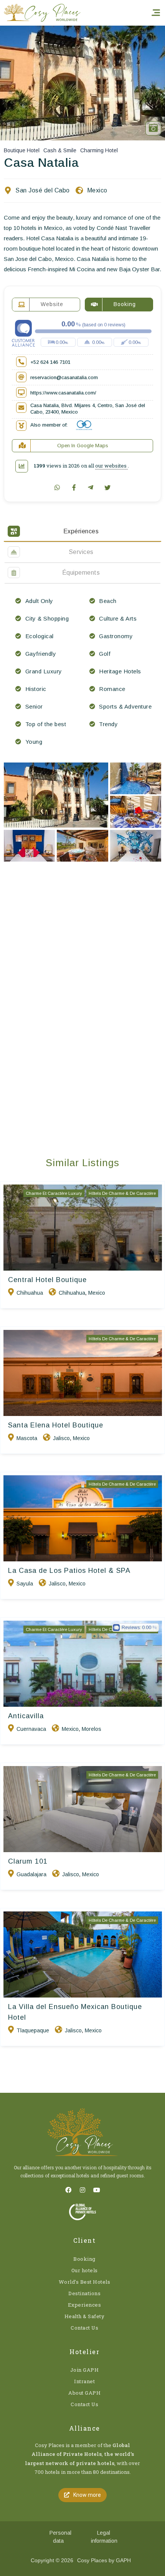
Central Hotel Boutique (47, 1280)
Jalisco (61, 1438)
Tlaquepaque (33, 2030)
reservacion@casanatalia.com (64, 377)
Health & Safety (85, 2316)
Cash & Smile (60, 150)
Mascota (27, 1438)
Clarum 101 (28, 1861)
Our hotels (85, 2270)
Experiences (85, 2305)
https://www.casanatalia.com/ (63, 393)
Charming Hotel (99, 150)
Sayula (25, 1584)
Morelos (92, 1729)
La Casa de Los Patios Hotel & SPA (69, 1571)
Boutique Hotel (22, 150)
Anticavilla (26, 1716)
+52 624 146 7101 (50, 362)
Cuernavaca (31, 1729)
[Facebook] (68, 2190)
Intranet (84, 2381)
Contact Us (84, 2328)
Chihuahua (30, 1293)
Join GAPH (85, 2370)
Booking (84, 2259)
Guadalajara (31, 1874)
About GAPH (84, 2393)
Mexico (97, 190)
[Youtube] (97, 2190)
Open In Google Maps (83, 446)
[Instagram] (82, 2190)
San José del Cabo (43, 190)
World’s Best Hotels (85, 2282)
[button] (82, 2495)
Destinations (84, 2293)
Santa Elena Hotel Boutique (56, 1425)
